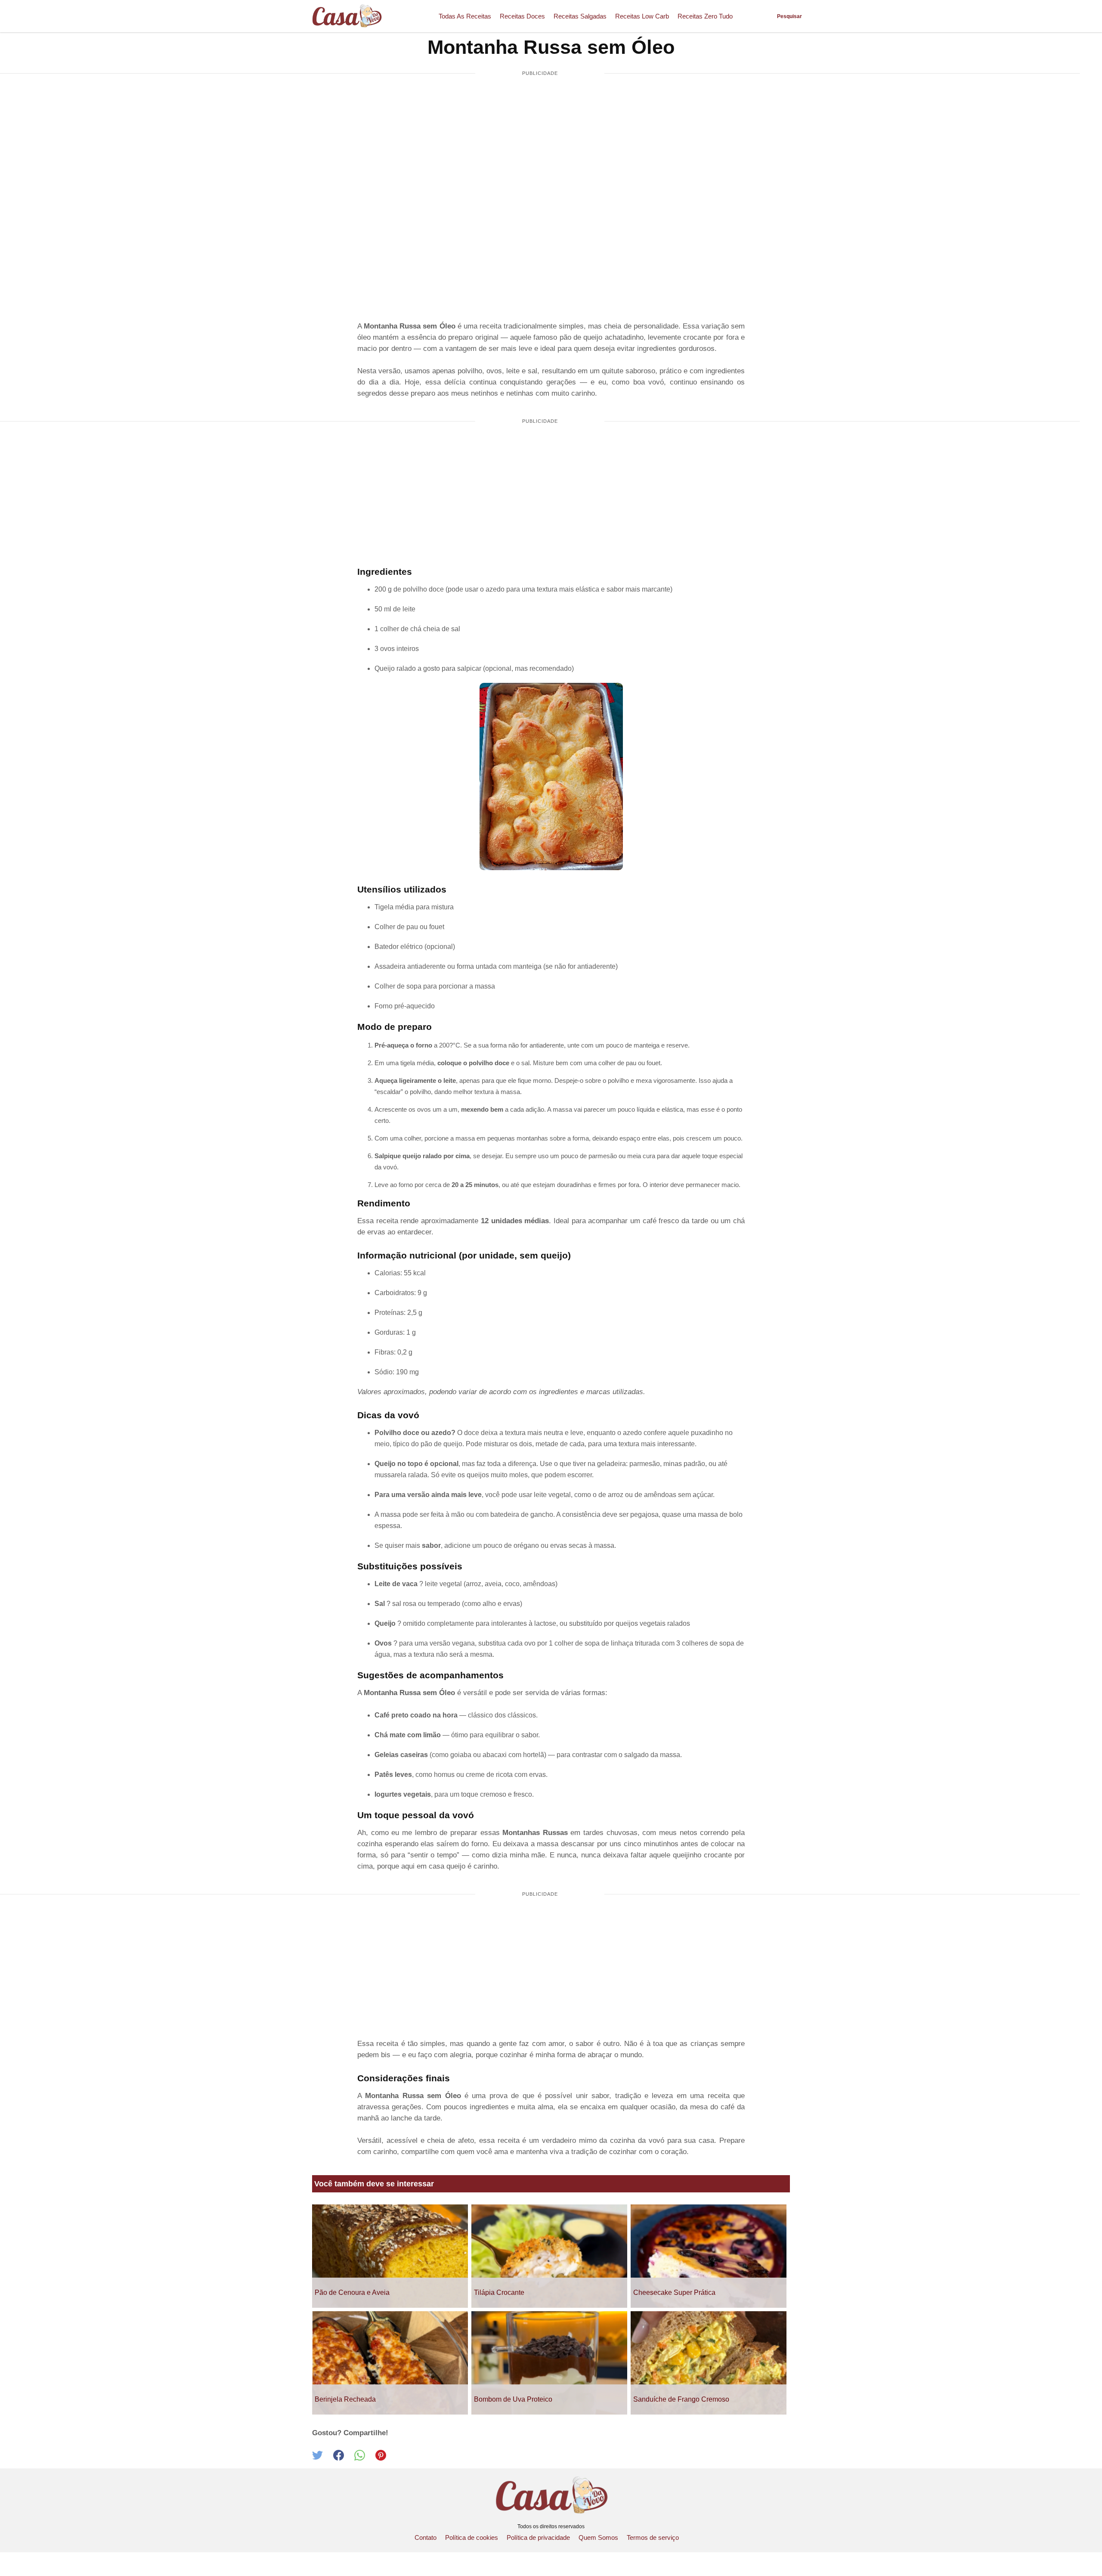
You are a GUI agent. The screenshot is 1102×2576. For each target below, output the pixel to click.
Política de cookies (472, 2537)
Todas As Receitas (465, 16)
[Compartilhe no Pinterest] (385, 2458)
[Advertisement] (540, 149)
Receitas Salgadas (580, 16)
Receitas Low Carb (642, 16)
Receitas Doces (522, 16)
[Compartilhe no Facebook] (344, 2458)
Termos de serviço (653, 2537)
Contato (426, 2537)
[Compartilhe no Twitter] (323, 2458)
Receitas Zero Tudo (705, 16)
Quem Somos (598, 2537)
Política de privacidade (538, 2537)
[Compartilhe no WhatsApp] (365, 2458)
